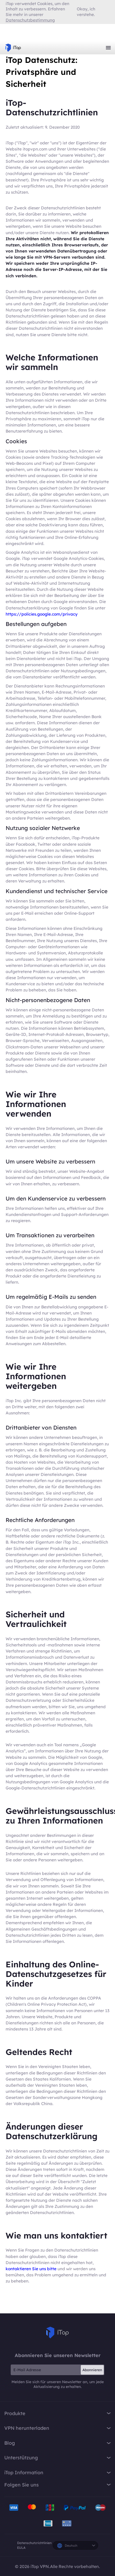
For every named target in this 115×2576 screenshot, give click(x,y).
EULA (21, 2548)
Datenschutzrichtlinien (34, 2543)
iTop (57, 2333)
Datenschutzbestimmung (30, 20)
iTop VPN (13, 48)
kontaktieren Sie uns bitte (31, 2269)
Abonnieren (92, 2370)
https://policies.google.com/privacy (42, 614)
